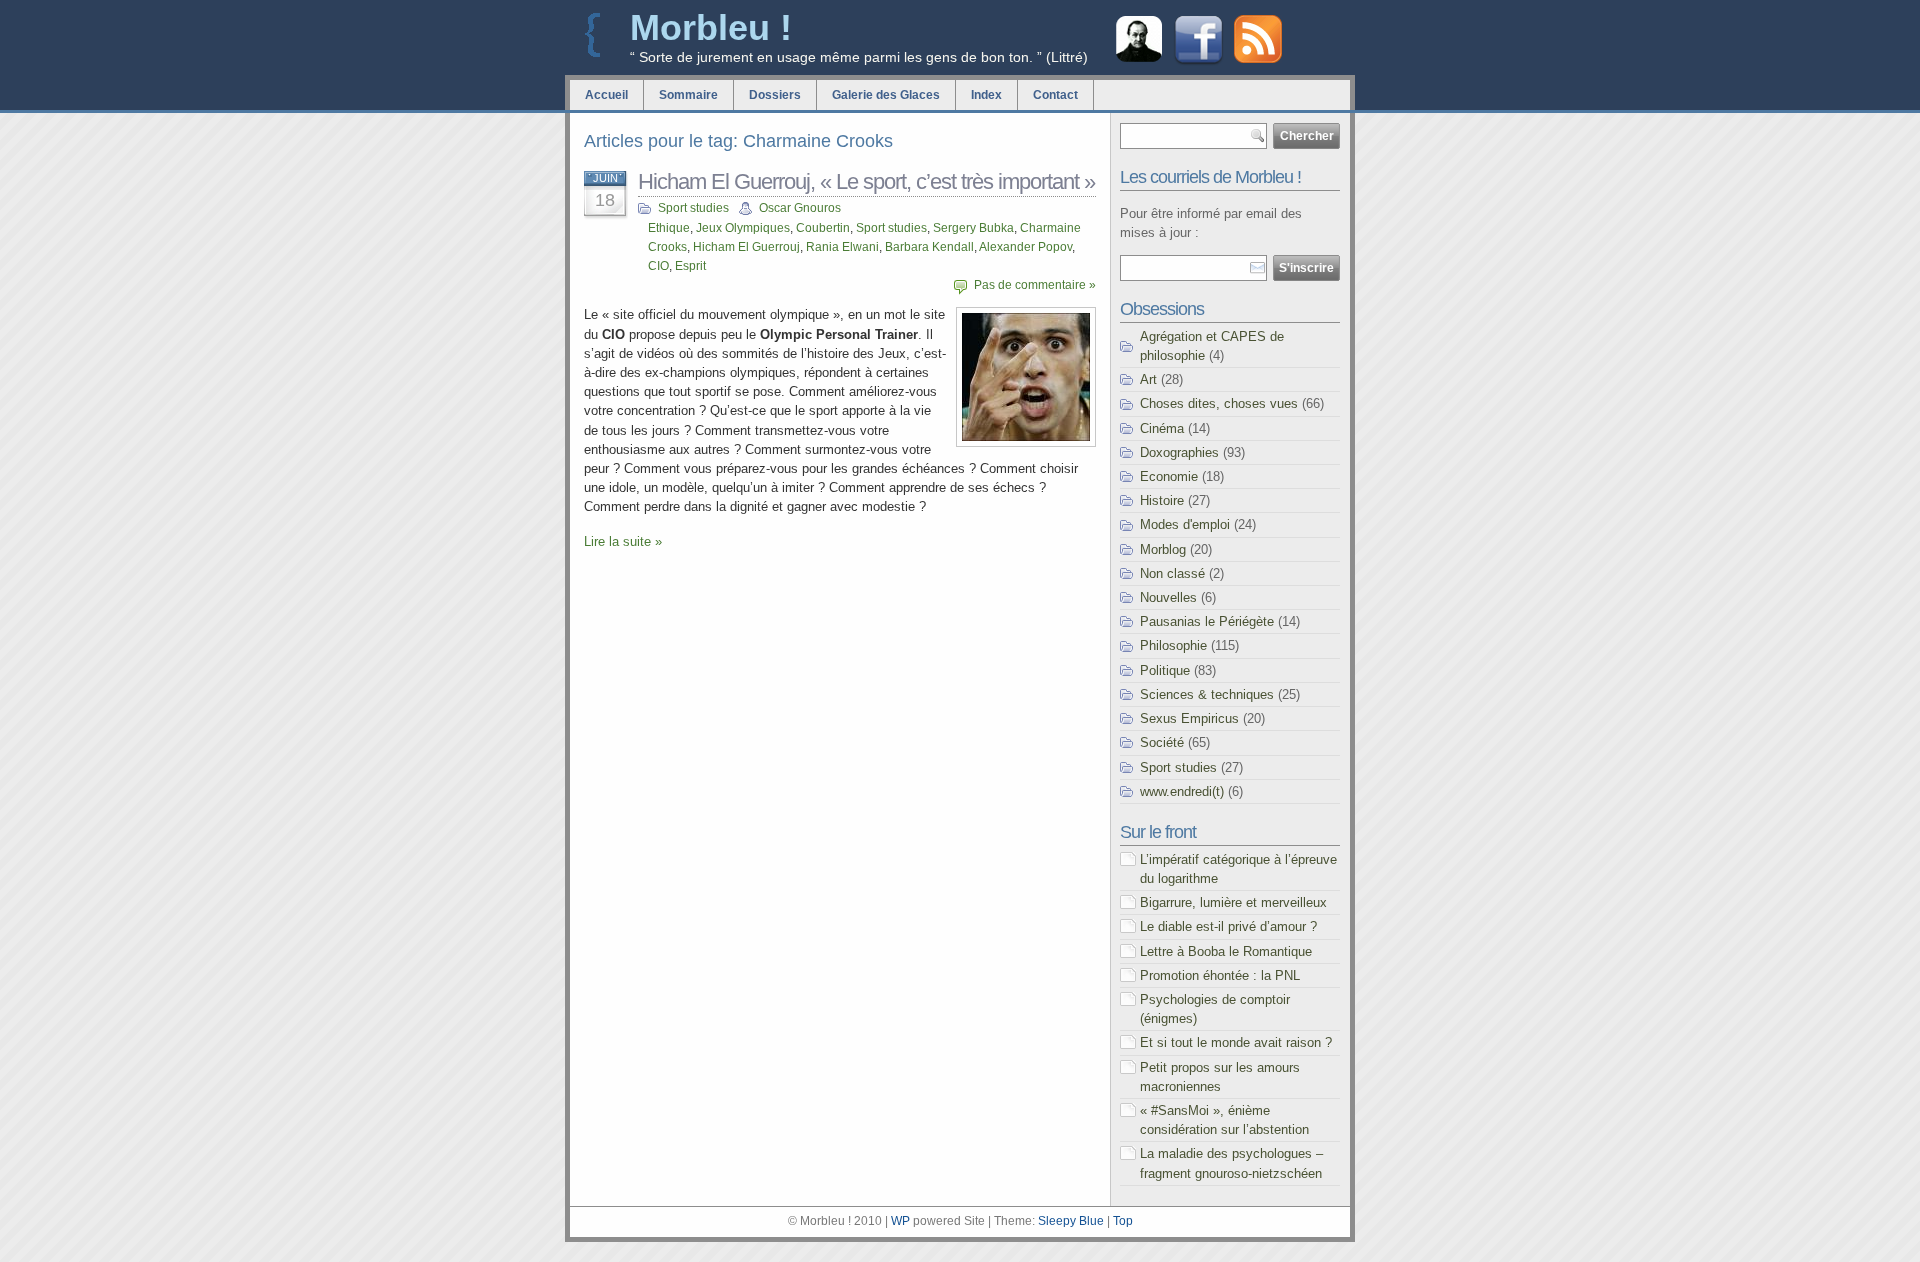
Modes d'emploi (1185, 524)
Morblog (1163, 549)
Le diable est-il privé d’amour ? (1228, 926)
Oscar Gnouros (800, 208)
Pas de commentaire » (1035, 285)
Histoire (1162, 500)
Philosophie (1173, 645)
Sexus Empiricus (1189, 718)
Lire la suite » (623, 541)
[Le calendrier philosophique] (1139, 59)
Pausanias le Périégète (1207, 621)
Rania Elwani (842, 247)
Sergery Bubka (973, 228)
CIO (658, 266)
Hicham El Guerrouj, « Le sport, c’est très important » (866, 181)
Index (986, 95)
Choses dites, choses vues (1219, 403)
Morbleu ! (711, 27)
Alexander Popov (1025, 247)
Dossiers (775, 95)
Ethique (669, 228)
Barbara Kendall (929, 247)
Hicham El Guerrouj (746, 247)
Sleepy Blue (1071, 1221)
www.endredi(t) (1182, 791)
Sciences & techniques (1207, 694)
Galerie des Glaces (886, 95)
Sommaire (688, 95)
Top (1123, 1221)
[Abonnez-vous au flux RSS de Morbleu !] (1258, 58)
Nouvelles (1168, 597)
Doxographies (1179, 452)
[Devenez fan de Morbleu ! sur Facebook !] (1198, 62)
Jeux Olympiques (743, 228)
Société (1162, 742)
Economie (1169, 476)
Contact (1055, 95)
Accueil (606, 95)
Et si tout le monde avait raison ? (1236, 1042)
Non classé (1172, 573)
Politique (1165, 670)
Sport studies (693, 208)
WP (900, 1221)
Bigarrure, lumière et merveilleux (1233, 902)
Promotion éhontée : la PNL (1220, 975)
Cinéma (1162, 428)
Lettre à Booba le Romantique (1226, 951)
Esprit (690, 266)
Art (1148, 379)
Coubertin (823, 228)
